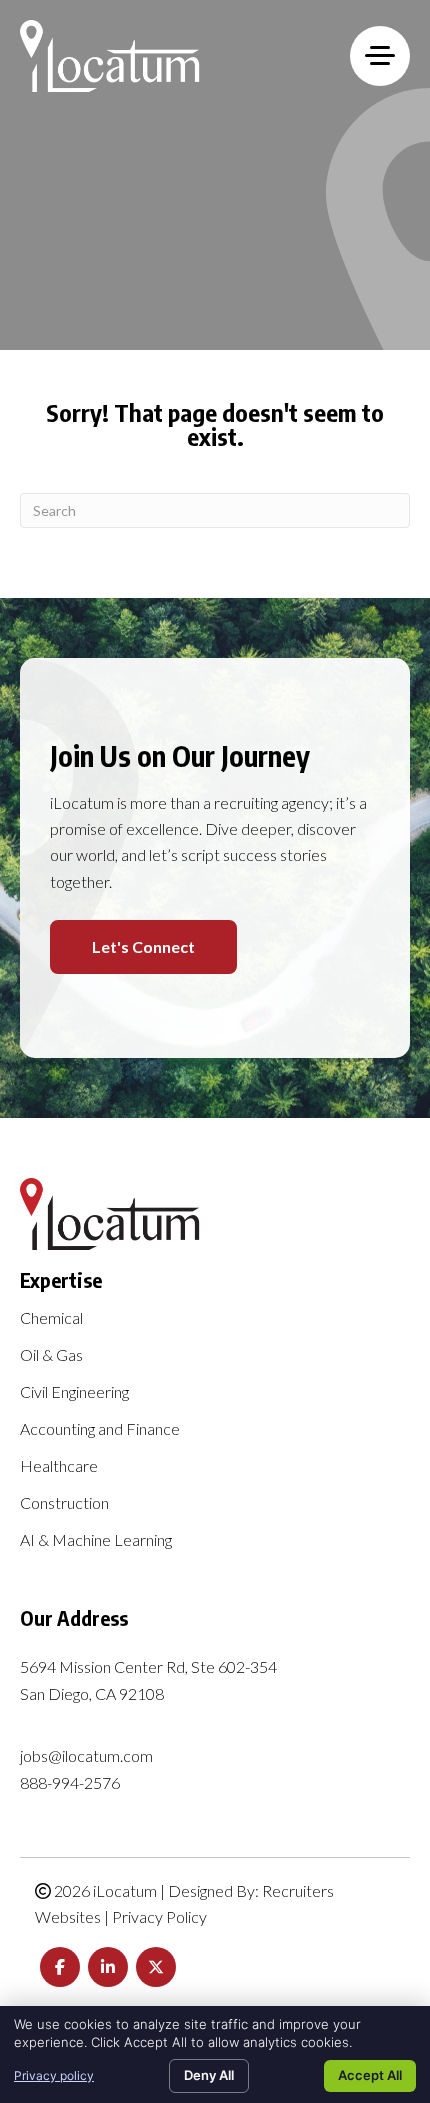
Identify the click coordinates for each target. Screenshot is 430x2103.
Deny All (209, 2075)
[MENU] (380, 56)
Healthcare (59, 1466)
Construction (64, 1503)
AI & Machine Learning (96, 1540)
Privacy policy (54, 2075)
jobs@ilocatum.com (86, 1755)
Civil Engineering (74, 1392)
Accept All (370, 2075)
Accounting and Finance (100, 1429)
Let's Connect (143, 946)
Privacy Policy (159, 1916)
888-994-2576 (70, 1782)
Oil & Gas (51, 1355)
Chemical (51, 1318)
